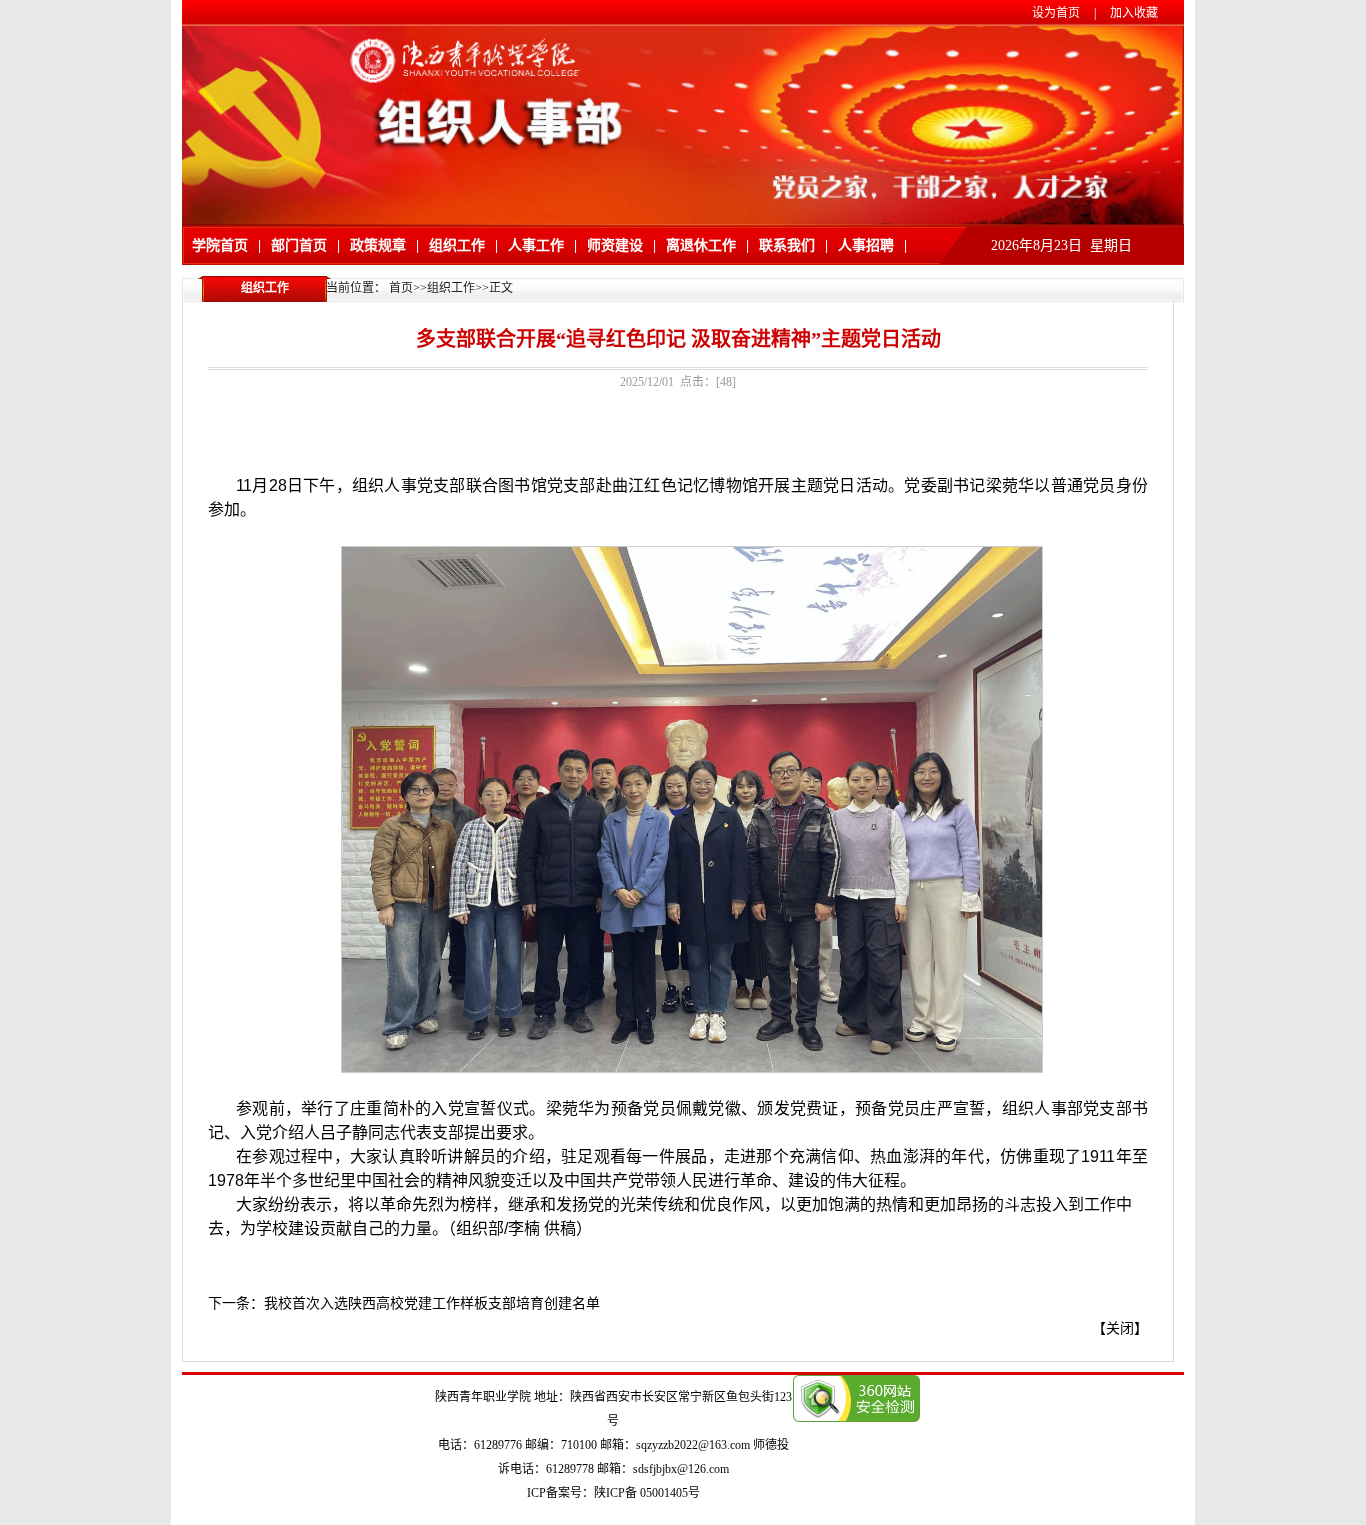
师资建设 (615, 245)
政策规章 (378, 245)
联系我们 (787, 245)
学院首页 (220, 245)
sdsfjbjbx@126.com (681, 1469)
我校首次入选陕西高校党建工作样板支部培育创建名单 (432, 1303)
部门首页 (299, 245)
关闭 (1120, 1328)
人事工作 (536, 245)
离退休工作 (701, 245)
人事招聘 (866, 245)
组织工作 (457, 245)
